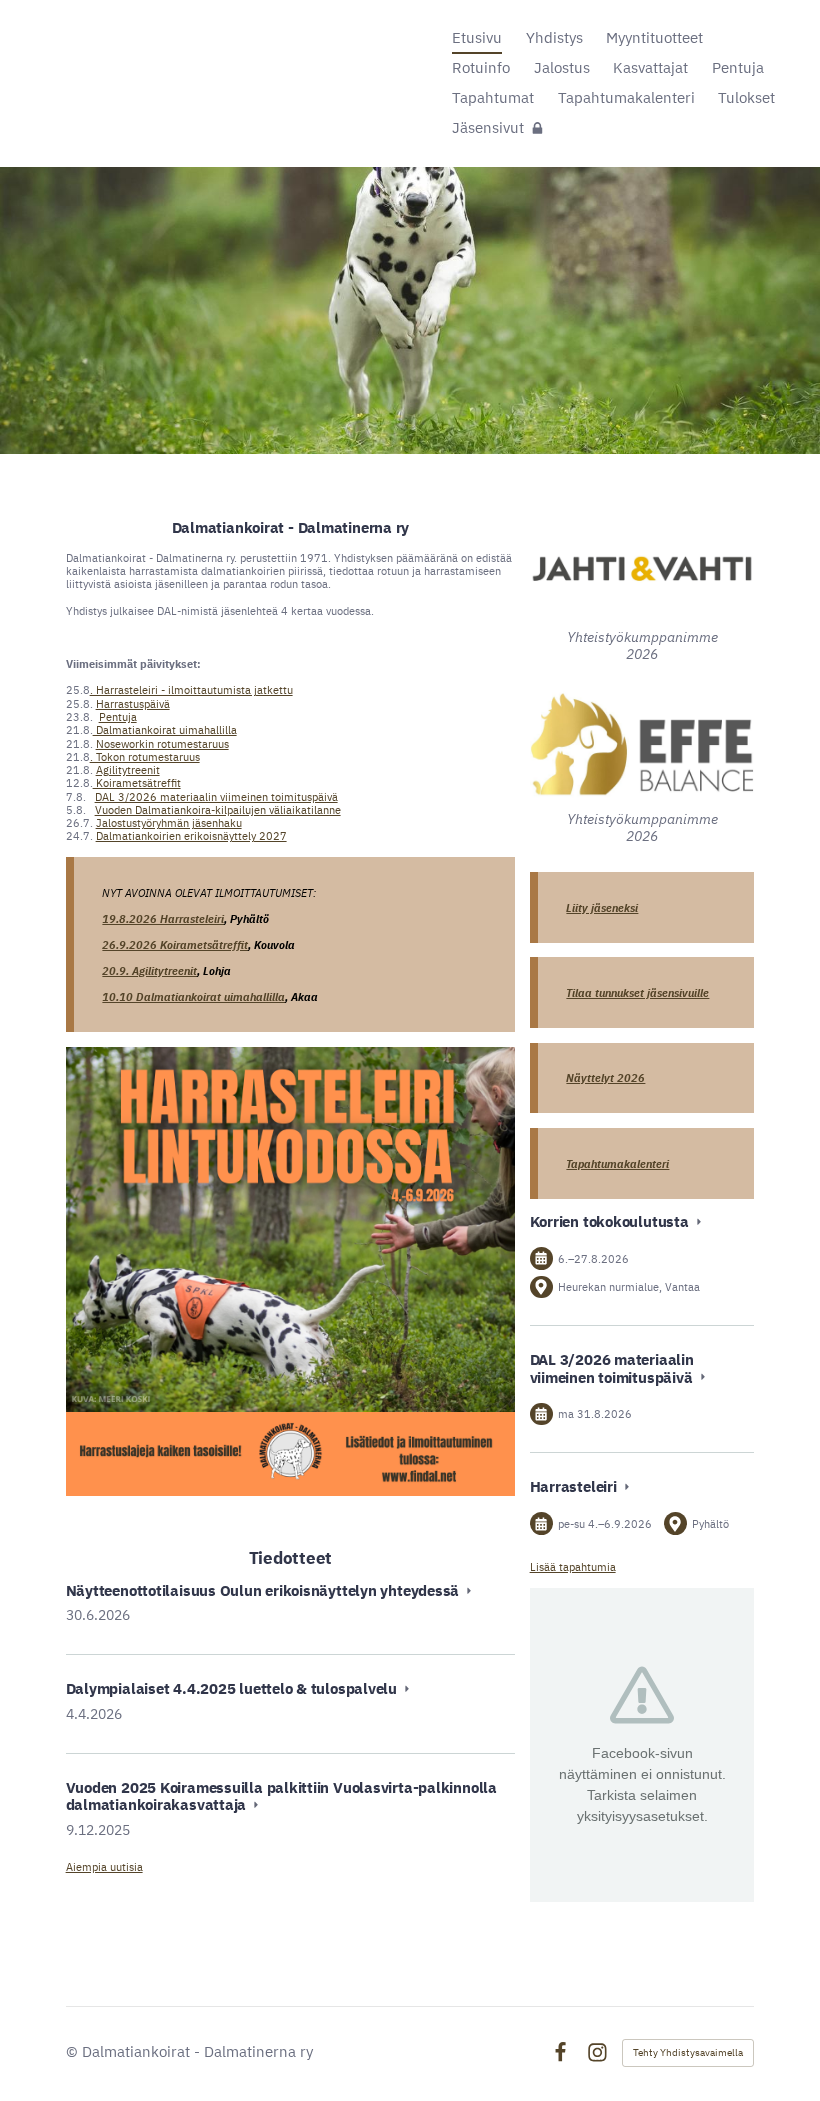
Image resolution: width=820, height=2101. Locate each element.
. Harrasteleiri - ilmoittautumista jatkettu (191, 689)
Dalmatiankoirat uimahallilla (165, 729)
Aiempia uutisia (104, 1866)
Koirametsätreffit (137, 782)
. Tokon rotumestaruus (145, 756)
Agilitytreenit (128, 769)
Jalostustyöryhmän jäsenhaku (169, 822)
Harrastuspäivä (133, 703)
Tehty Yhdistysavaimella (688, 2052)
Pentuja (118, 716)
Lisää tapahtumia (573, 1566)
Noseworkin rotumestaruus (162, 743)
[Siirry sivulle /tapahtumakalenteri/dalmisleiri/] (291, 1272)
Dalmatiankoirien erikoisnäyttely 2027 (191, 835)
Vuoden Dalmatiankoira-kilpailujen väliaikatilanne (218, 809)
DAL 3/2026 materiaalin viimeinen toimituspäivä (216, 796)
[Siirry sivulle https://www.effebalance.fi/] (642, 744)
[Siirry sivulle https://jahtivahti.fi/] (642, 567)
